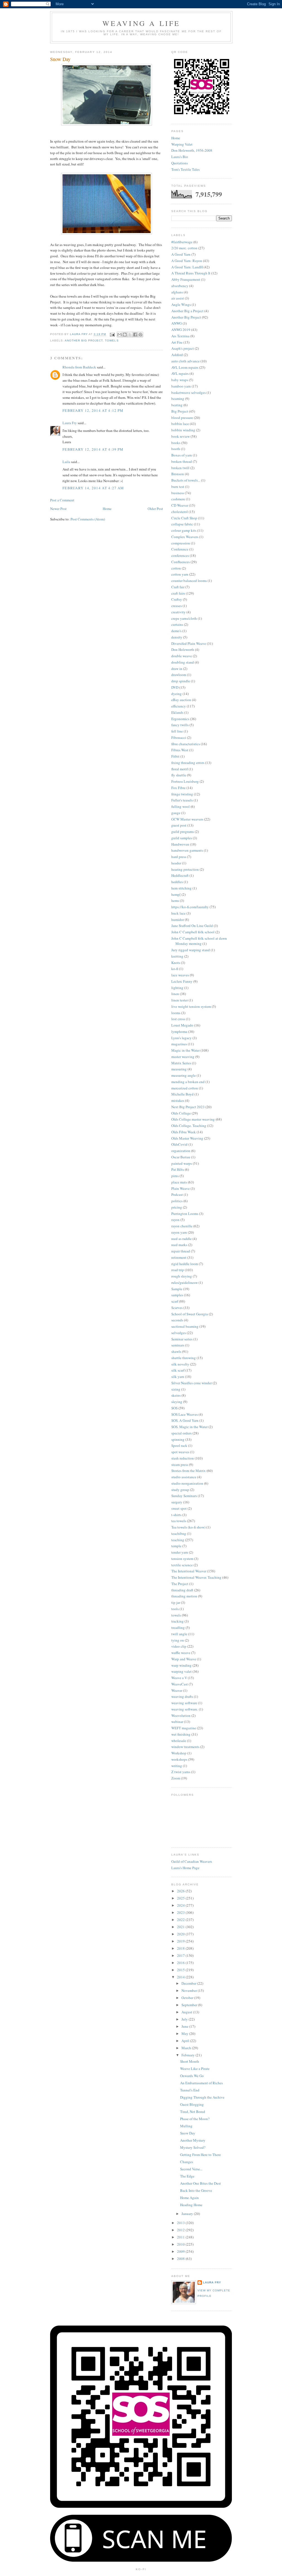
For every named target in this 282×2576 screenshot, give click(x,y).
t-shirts (176, 1515)
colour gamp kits (184, 530)
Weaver (177, 1690)
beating (177, 405)
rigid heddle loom (185, 1264)
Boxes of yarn (182, 455)
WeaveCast (180, 1684)
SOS (174, 1408)
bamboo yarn (181, 386)
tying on (178, 1640)
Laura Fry (70, 423)
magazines (179, 1044)
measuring (179, 1069)
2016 (181, 1963)
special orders (181, 1433)
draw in (177, 669)
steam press (180, 1465)
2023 (181, 1912)
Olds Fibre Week (184, 1132)
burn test (178, 487)
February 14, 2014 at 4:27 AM (93, 488)
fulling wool (181, 806)
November (190, 1990)
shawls (176, 1351)
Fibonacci (179, 737)
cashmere (178, 499)
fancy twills (180, 725)
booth (176, 449)
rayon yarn (179, 1232)
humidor (178, 920)
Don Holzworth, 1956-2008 (192, 150)
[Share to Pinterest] (140, 335)
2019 (181, 1941)
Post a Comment (62, 500)
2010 (181, 2244)
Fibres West (180, 750)
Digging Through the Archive (202, 2097)
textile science (182, 1565)
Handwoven (180, 844)
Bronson (178, 474)
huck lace (178, 913)
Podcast (177, 1195)
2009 (181, 2251)
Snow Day (188, 2133)
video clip (179, 1646)
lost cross (178, 1019)
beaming (178, 399)
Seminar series (182, 1339)
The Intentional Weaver (189, 1571)
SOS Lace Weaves (185, 1414)
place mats (179, 1182)
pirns (175, 1176)
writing (177, 1766)
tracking (177, 1621)
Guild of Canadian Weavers (192, 1861)
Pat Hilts (178, 1169)
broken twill (180, 468)
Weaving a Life (141, 23)
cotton (176, 568)
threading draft (182, 1590)
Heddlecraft (180, 875)
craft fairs (178, 593)
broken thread (182, 461)
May (185, 2033)
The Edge (187, 2176)
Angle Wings (181, 304)
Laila (66, 462)
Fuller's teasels (182, 800)
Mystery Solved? (193, 2147)
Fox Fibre (178, 788)
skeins (176, 1395)
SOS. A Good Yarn (185, 1420)
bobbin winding (183, 430)
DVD (175, 687)
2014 (181, 1977)
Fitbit (175, 756)
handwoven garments (187, 850)
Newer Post (58, 509)
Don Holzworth (183, 650)
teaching (178, 1540)
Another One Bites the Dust (200, 2183)
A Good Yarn (181, 254)
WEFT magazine (184, 1728)
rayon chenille (182, 1226)
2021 (181, 1927)
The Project (180, 1584)
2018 (181, 1948)
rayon (175, 1220)
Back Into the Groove (196, 2190)
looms (176, 1013)
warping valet (181, 1671)
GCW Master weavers (187, 819)
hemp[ (176, 894)
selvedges (179, 1333)
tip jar (176, 1602)
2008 (181, 2259)
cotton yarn (180, 574)
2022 (181, 1920)
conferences (180, 555)
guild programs (183, 832)
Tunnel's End (190, 2090)
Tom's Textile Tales (185, 169)
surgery (177, 1502)
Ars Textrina (180, 336)
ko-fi (175, 969)
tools (175, 1609)
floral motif (180, 769)
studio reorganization (187, 1483)
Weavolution (181, 1715)
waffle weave (181, 1653)
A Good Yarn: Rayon (187, 261)
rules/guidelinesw (185, 1282)
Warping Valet (182, 144)
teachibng (179, 1533)
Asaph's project (183, 348)
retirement (179, 1257)
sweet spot (179, 1508)
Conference (180, 549)
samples (177, 1295)
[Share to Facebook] (135, 335)
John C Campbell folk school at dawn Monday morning (199, 941)
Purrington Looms (185, 1214)
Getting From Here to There (200, 2155)
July (185, 2019)
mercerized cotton (185, 1088)
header (176, 863)
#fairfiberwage (182, 242)
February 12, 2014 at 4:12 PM (93, 410)
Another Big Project (84, 340)
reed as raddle (181, 1239)
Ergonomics (180, 719)
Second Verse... (191, 2169)
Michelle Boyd (182, 1094)
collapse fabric (182, 524)
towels (112, 340)
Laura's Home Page (185, 1868)
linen (175, 994)
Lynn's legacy (181, 1038)
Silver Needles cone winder (192, 1383)
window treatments (185, 1747)
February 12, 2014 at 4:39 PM (93, 449)
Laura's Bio (180, 157)
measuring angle (184, 1075)
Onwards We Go (192, 2076)
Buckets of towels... (186, 480)
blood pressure (182, 418)
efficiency (179, 706)
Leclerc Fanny (182, 981)
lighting (177, 988)
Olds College (181, 1113)
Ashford (177, 355)
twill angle (179, 1634)
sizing (176, 1389)
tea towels (179, 1521)
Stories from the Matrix (189, 1471)
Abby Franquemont (186, 279)
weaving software (184, 1703)
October (188, 1998)
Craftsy (177, 599)
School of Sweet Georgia (190, 1314)
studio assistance (184, 1477)
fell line (177, 731)
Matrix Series (181, 1063)
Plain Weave (181, 1188)
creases (177, 606)
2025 (181, 1898)
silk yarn (178, 1377)
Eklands (177, 712)
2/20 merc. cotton (184, 248)
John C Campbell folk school (193, 932)
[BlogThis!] (125, 335)
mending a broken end (188, 1082)
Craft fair (178, 587)
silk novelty (180, 1364)
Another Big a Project (187, 311)
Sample (177, 1289)
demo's (176, 631)
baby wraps (180, 380)
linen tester (180, 1000)
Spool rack (179, 1445)
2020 (181, 1934)
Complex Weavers (185, 537)
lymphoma (179, 1032)
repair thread (181, 1251)
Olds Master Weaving (187, 1138)
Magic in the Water (185, 1050)
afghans (177, 292)
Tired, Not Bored (193, 2112)
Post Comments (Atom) (88, 519)
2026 (181, 1891)
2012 (181, 2230)
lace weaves (180, 975)
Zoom (176, 1778)
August (187, 2012)
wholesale (179, 1741)
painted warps (182, 1163)
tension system (182, 1559)
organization (181, 1151)
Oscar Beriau (181, 1157)
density (177, 637)
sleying (177, 1402)
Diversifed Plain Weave (189, 643)
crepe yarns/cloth (184, 618)
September (190, 2005)
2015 (181, 1970)
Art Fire (177, 342)
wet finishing (181, 1734)
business (178, 493)
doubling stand (183, 662)
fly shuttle (179, 775)
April (186, 2041)
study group (180, 1490)
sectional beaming (185, 1326)
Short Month (190, 2061)
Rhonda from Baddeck (79, 367)
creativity (178, 612)
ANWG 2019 (181, 330)
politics (177, 1201)
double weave (182, 656)
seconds (177, 1320)
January (188, 2214)
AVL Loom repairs (185, 367)
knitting (177, 956)
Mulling (186, 2126)
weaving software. (185, 1709)
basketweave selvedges (189, 392)
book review (181, 436)
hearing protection (185, 869)
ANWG (177, 323)
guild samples (182, 838)
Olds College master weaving (193, 1119)
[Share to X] (130, 335)
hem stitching (181, 888)
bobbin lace (180, 424)
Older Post (155, 509)
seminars (178, 1345)
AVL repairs (180, 373)
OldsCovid (179, 1144)
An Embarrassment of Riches (201, 2083)
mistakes (178, 1100)
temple (176, 1546)
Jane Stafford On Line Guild (192, 926)
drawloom (179, 675)
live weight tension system (191, 1006)
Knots (176, 963)
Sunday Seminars (184, 1496)
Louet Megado (182, 1025)
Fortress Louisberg (185, 781)
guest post (179, 825)
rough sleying (182, 1276)
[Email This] (120, 335)
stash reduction (183, 1458)
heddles (177, 882)
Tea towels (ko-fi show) (188, 1527)
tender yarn (180, 1552)
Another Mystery (193, 2140)
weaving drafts (182, 1696)
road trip (178, 1270)
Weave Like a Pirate (195, 2069)
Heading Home (191, 2205)
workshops (179, 1759)
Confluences (181, 562)
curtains (177, 624)
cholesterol (180, 512)
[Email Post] (112, 334)
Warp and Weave (184, 1659)
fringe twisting (182, 794)
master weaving (183, 1057)
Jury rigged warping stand (191, 950)
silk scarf (178, 1370)
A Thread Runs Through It (191, 273)
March (187, 2048)
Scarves (177, 1308)
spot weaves (180, 1452)
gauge (176, 813)
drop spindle (181, 681)
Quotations (180, 163)
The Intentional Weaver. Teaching (196, 1577)
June (185, 2026)
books (176, 443)
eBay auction (181, 700)
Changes (187, 2162)
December (189, 1983)
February (189, 2055)
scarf (175, 1301)
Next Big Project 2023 (188, 1107)
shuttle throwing (184, 1358)
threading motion (184, 1596)
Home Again (189, 2198)
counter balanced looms (189, 581)
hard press (179, 857)
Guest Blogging (192, 2104)
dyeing (177, 694)
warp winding (181, 1665)
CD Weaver (180, 505)
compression (181, 543)
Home (107, 509)
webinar (177, 1722)
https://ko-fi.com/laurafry (190, 907)
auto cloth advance (185, 361)
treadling (178, 1628)
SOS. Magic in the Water (189, 1427)
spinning (178, 1439)
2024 (181, 1905)
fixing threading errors (188, 763)
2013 (181, 2223)
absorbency (180, 286)
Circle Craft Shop (184, 518)
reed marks (179, 1245)
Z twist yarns (181, 1772)
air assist (178, 298)
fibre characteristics (186, 744)
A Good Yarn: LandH (187, 267)
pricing (177, 1207)
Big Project (180, 411)
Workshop (179, 1753)
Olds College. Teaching (189, 1126)
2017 (181, 1955)
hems (175, 900)
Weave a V (179, 1678)
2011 (181, 2237)
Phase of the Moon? (195, 2119)
